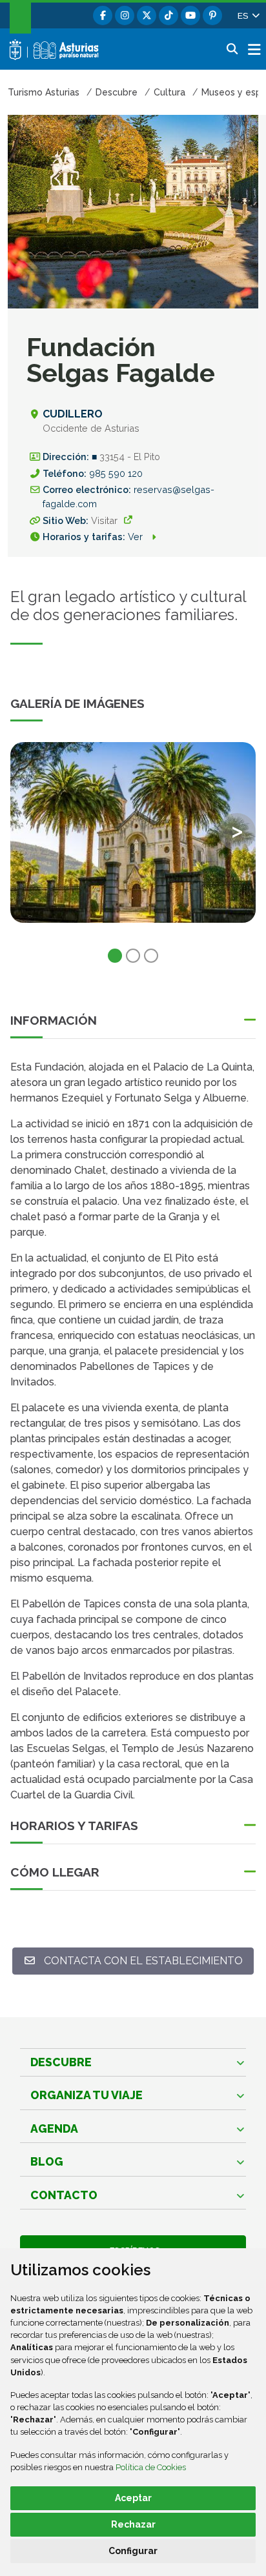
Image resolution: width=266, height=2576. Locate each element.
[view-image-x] (133, 832)
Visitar (104, 520)
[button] (248, 15)
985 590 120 (116, 473)
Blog (47, 2161)
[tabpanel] (133, 840)
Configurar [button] (133, 2551)
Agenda (54, 2128)
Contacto (64, 2195)
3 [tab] (151, 956)
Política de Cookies (151, 2467)
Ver (137, 537)
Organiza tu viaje (87, 2095)
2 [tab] (133, 956)
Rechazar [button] (133, 2524)
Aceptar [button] (133, 2498)
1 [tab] (115, 956)
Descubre (61, 2062)
